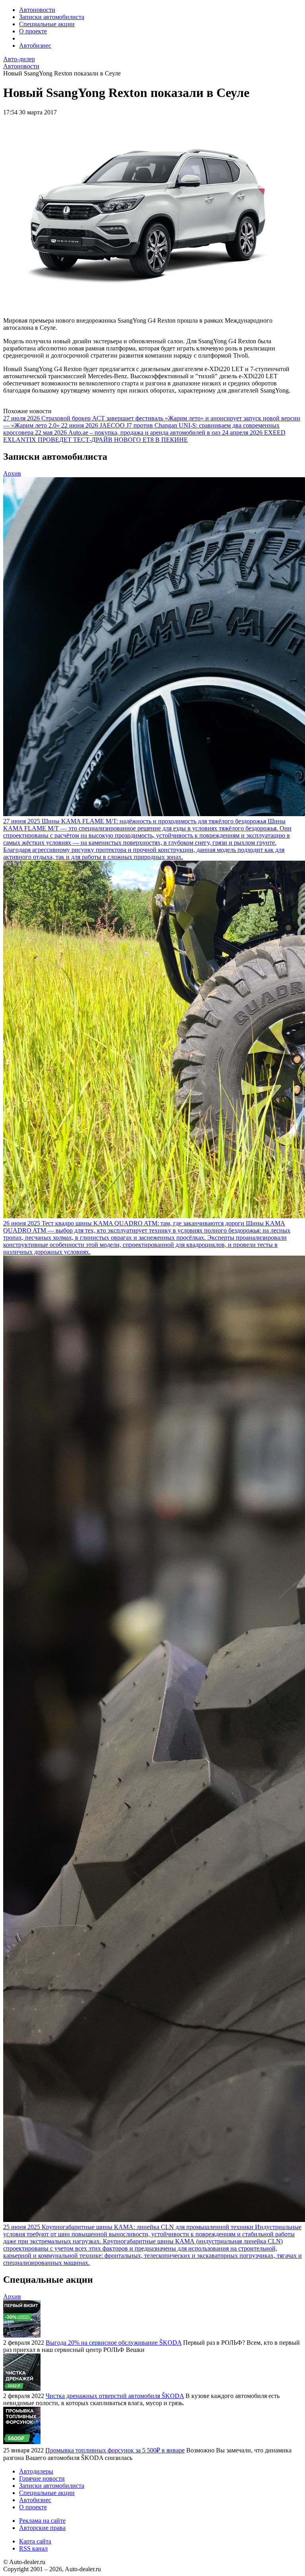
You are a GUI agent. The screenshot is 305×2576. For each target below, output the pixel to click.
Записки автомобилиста (52, 17)
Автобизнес (35, 45)
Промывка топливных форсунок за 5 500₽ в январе (115, 2450)
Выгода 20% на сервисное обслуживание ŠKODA (114, 2343)
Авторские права (42, 2528)
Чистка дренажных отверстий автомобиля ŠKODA (115, 2396)
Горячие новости (42, 2478)
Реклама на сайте (42, 2521)
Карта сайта (35, 2541)
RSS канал (33, 2548)
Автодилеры (36, 2471)
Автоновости (37, 10)
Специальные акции (47, 24)
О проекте (33, 31)
